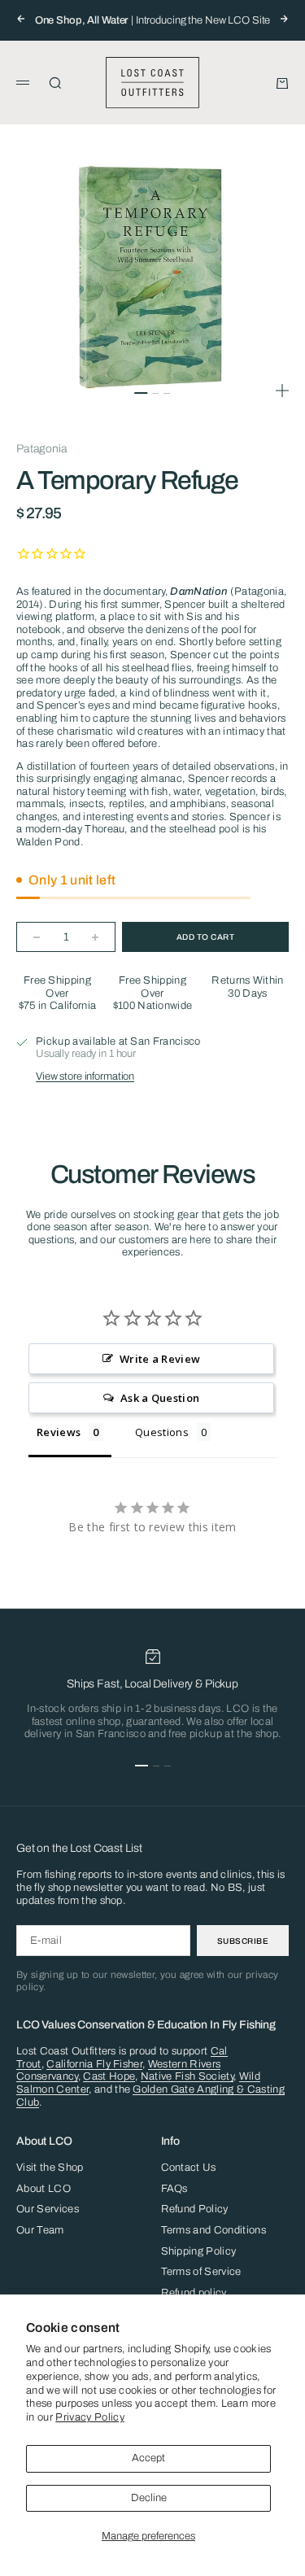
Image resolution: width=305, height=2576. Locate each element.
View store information (85, 1076)
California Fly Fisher (94, 2064)
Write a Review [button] (160, 1359)
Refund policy (194, 2293)
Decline (149, 2498)
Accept (148, 2458)
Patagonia (42, 449)
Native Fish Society (187, 2076)
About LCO (44, 2189)
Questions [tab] (162, 1432)
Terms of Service (201, 2272)
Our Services (48, 2209)
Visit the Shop (50, 2168)
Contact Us (189, 2168)
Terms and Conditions (214, 2230)
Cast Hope (109, 2076)
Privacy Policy (90, 2417)
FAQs (174, 2189)
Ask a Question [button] (160, 1398)
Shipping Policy (199, 2251)
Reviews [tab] (59, 1432)
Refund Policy (195, 2209)
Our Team (40, 2230)
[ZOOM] (282, 391)
